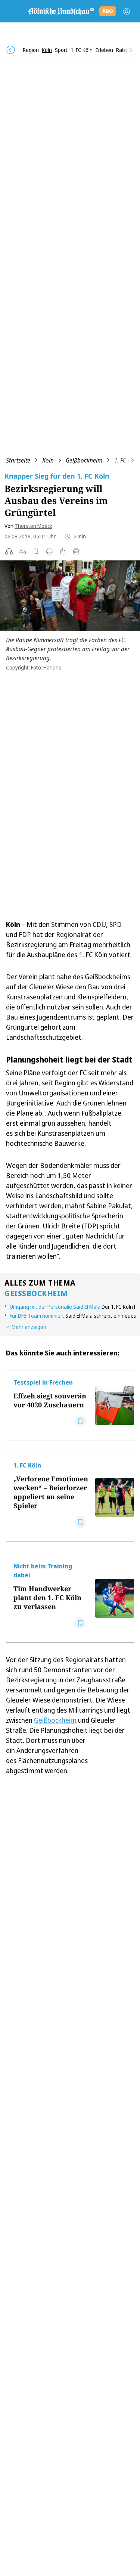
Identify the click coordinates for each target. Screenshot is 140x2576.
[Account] (127, 11)
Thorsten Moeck (33, 526)
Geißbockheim (84, 460)
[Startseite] (61, 11)
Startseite (18, 460)
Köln (48, 460)
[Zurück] (11, 50)
